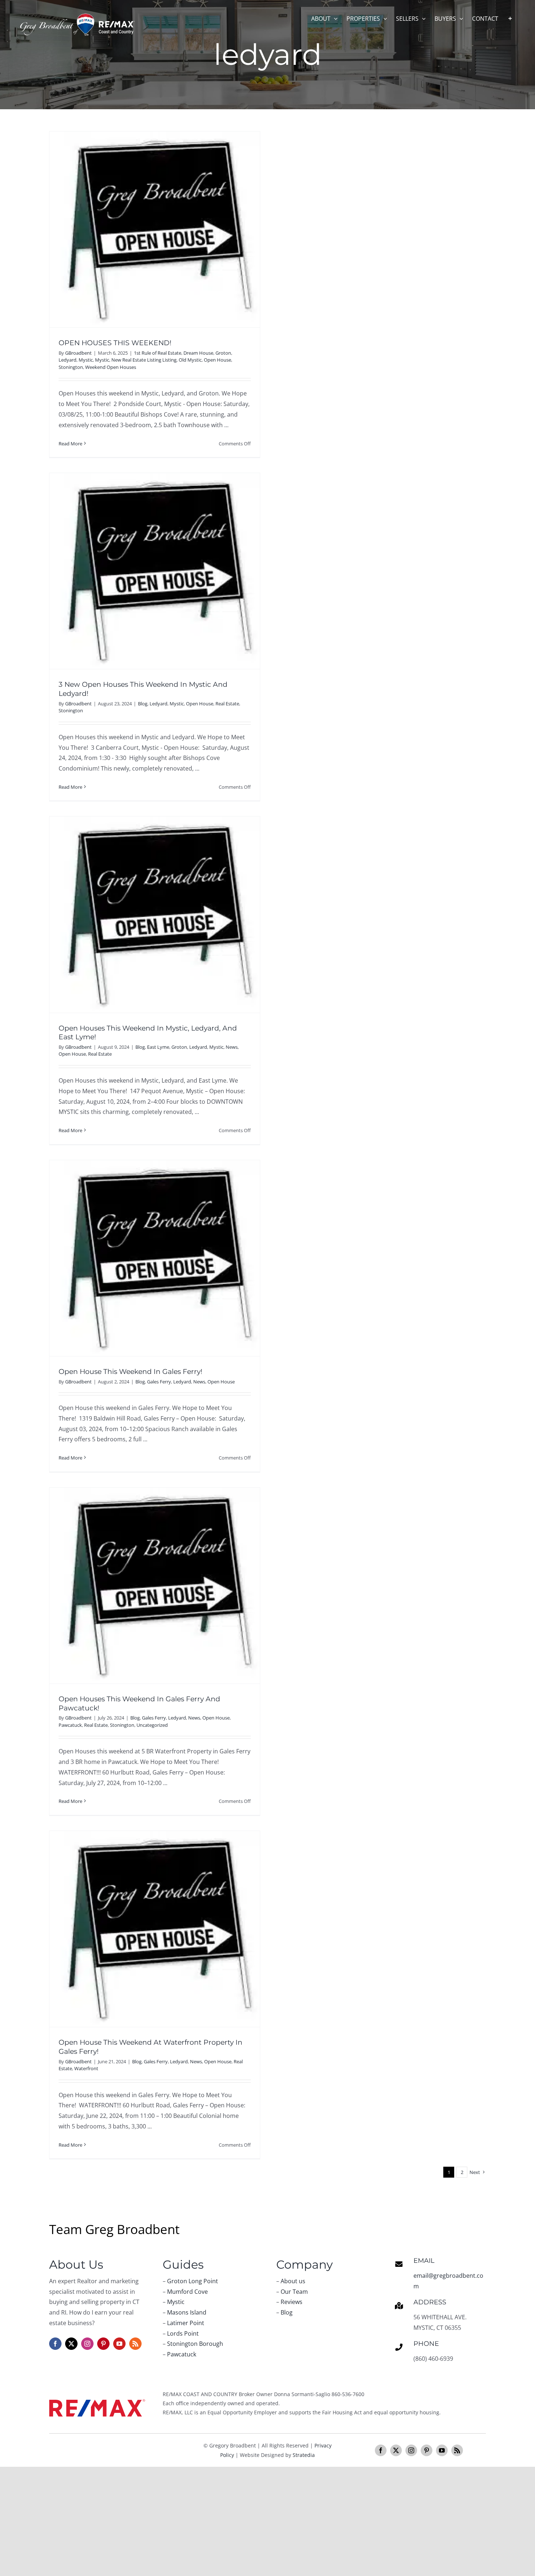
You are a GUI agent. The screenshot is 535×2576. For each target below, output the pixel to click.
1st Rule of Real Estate (158, 353)
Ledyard (68, 360)
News (232, 1047)
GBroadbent (78, 353)
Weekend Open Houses (111, 367)
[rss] (135, 2344)
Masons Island (187, 2312)
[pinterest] (103, 2344)
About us (293, 2281)
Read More (70, 444)
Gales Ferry (159, 1382)
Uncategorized (152, 1725)
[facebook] (55, 2344)
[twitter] (71, 2344)
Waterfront (86, 2068)
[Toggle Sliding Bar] (510, 18)
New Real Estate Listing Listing (144, 360)
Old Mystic (190, 360)
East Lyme (158, 1047)
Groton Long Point (193, 2281)
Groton (223, 353)
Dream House (198, 353)
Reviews (292, 2302)
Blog (143, 704)
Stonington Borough (195, 2344)
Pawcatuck (70, 1725)
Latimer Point (186, 2323)
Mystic (86, 360)
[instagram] (87, 2344)
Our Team (294, 2292)
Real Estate (227, 704)
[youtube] (119, 2344)
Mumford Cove (187, 2292)
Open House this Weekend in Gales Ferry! (130, 1372)
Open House (217, 360)
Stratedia (304, 2455)
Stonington (71, 367)
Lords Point (183, 2333)
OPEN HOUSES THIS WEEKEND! (115, 343)
